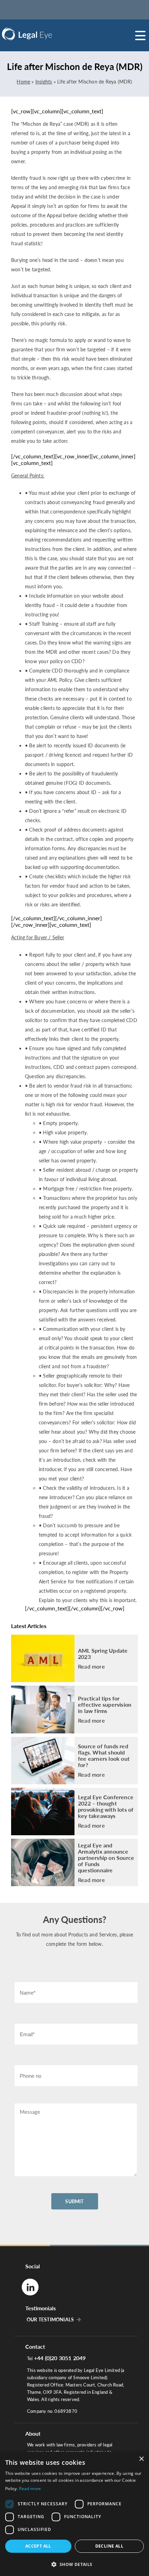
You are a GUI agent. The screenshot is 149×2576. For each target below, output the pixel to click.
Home (23, 82)
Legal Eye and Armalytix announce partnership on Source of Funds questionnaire (106, 1858)
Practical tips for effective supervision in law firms (105, 1705)
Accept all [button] (38, 2546)
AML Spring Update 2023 (103, 1654)
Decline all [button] (109, 2546)
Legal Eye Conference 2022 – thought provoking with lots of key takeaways (106, 1806)
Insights (44, 82)
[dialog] (74, 2514)
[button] (74, 2564)
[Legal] (45, 34)
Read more (91, 1667)
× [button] (141, 2459)
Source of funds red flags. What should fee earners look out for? (104, 1756)
